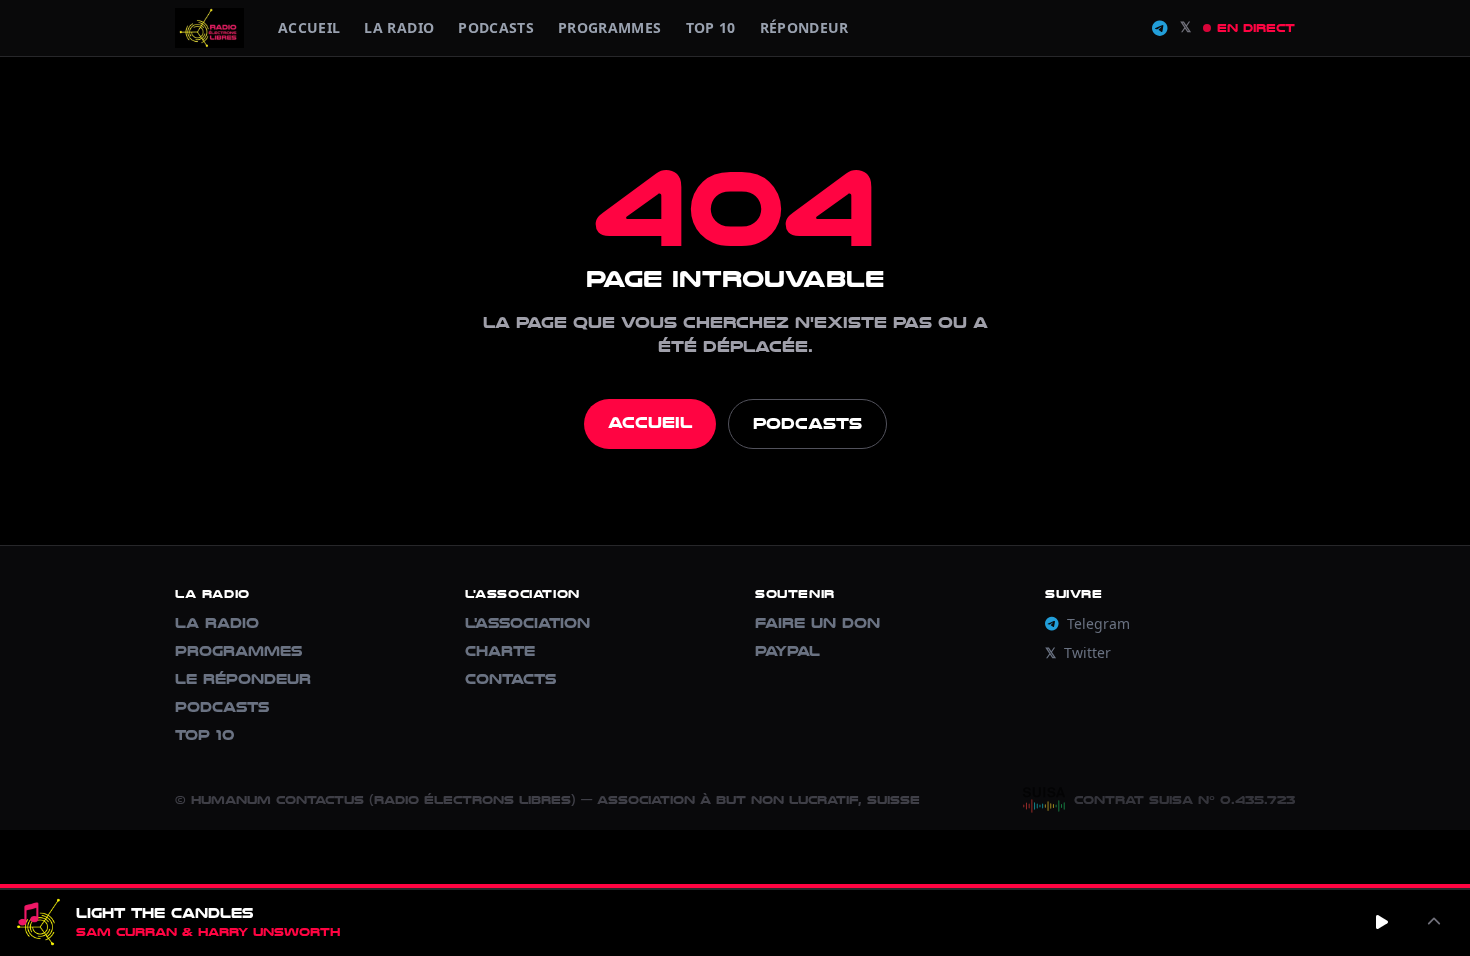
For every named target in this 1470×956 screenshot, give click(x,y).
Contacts (510, 679)
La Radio (399, 27)
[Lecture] (1382, 922)
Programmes (238, 651)
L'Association (527, 623)
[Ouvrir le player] (1434, 922)
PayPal (787, 651)
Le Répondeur (243, 679)
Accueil (309, 27)
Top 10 (711, 27)
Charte (500, 651)
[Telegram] (1160, 28)
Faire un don (817, 623)
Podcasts (496, 27)
